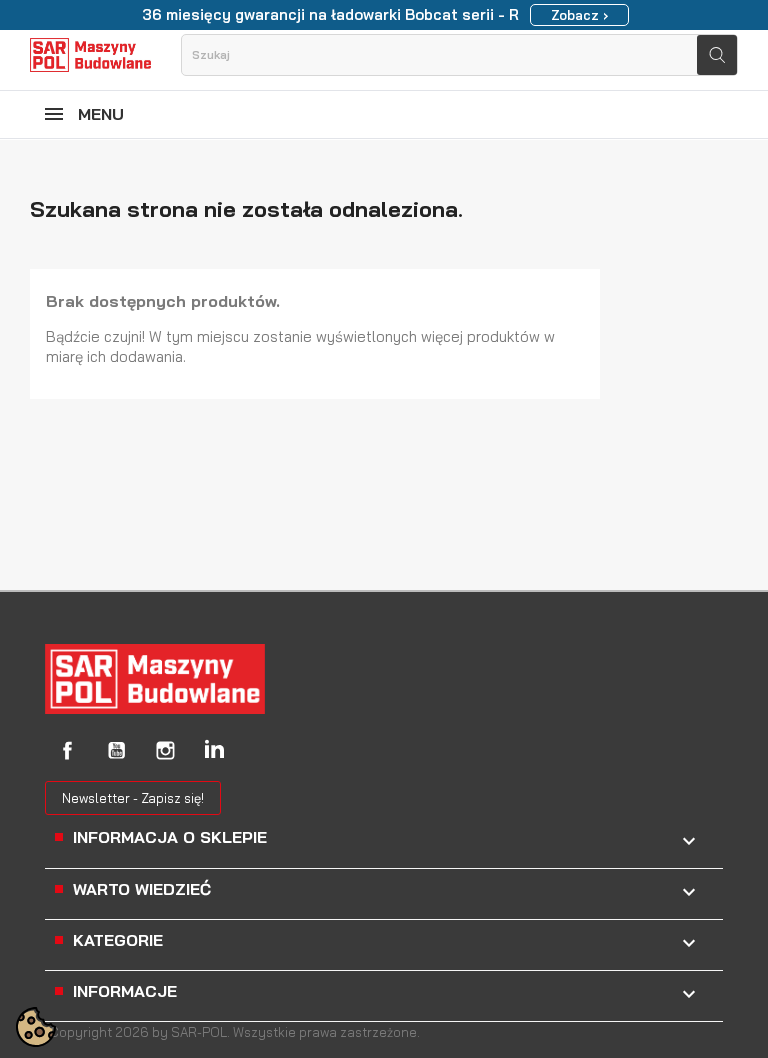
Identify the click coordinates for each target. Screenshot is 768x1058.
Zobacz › (579, 15)
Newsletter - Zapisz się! (133, 798)
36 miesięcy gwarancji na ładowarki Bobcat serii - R (330, 14)
